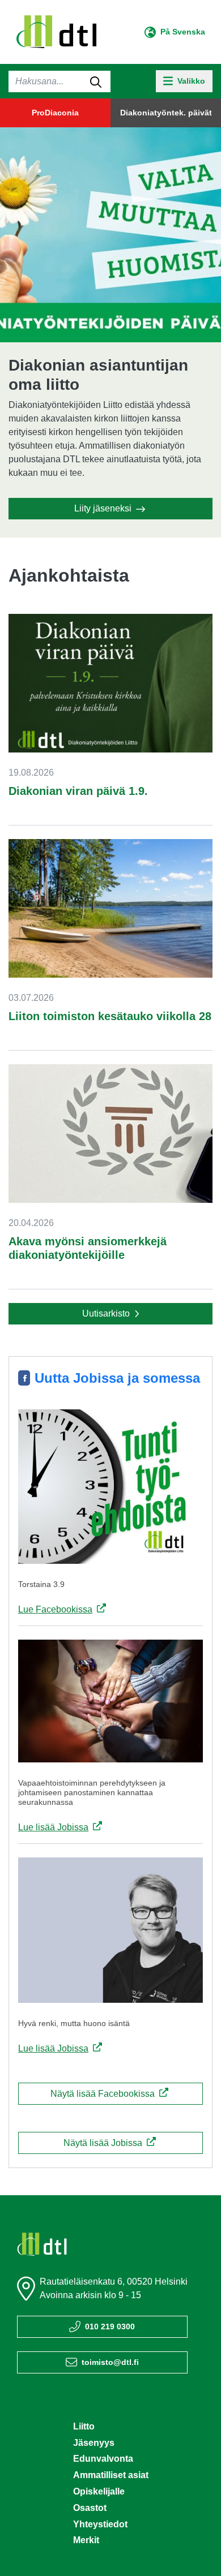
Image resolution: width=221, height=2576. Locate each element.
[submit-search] (96, 81)
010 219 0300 (110, 2326)
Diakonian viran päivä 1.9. (78, 791)
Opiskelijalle (99, 2491)
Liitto (84, 2426)
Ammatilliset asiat (111, 2475)
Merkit (86, 2540)
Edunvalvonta (103, 2459)
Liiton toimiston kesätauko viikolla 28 (110, 1016)
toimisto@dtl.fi (110, 2362)
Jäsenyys (94, 2443)
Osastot (90, 2508)
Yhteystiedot (100, 2524)
